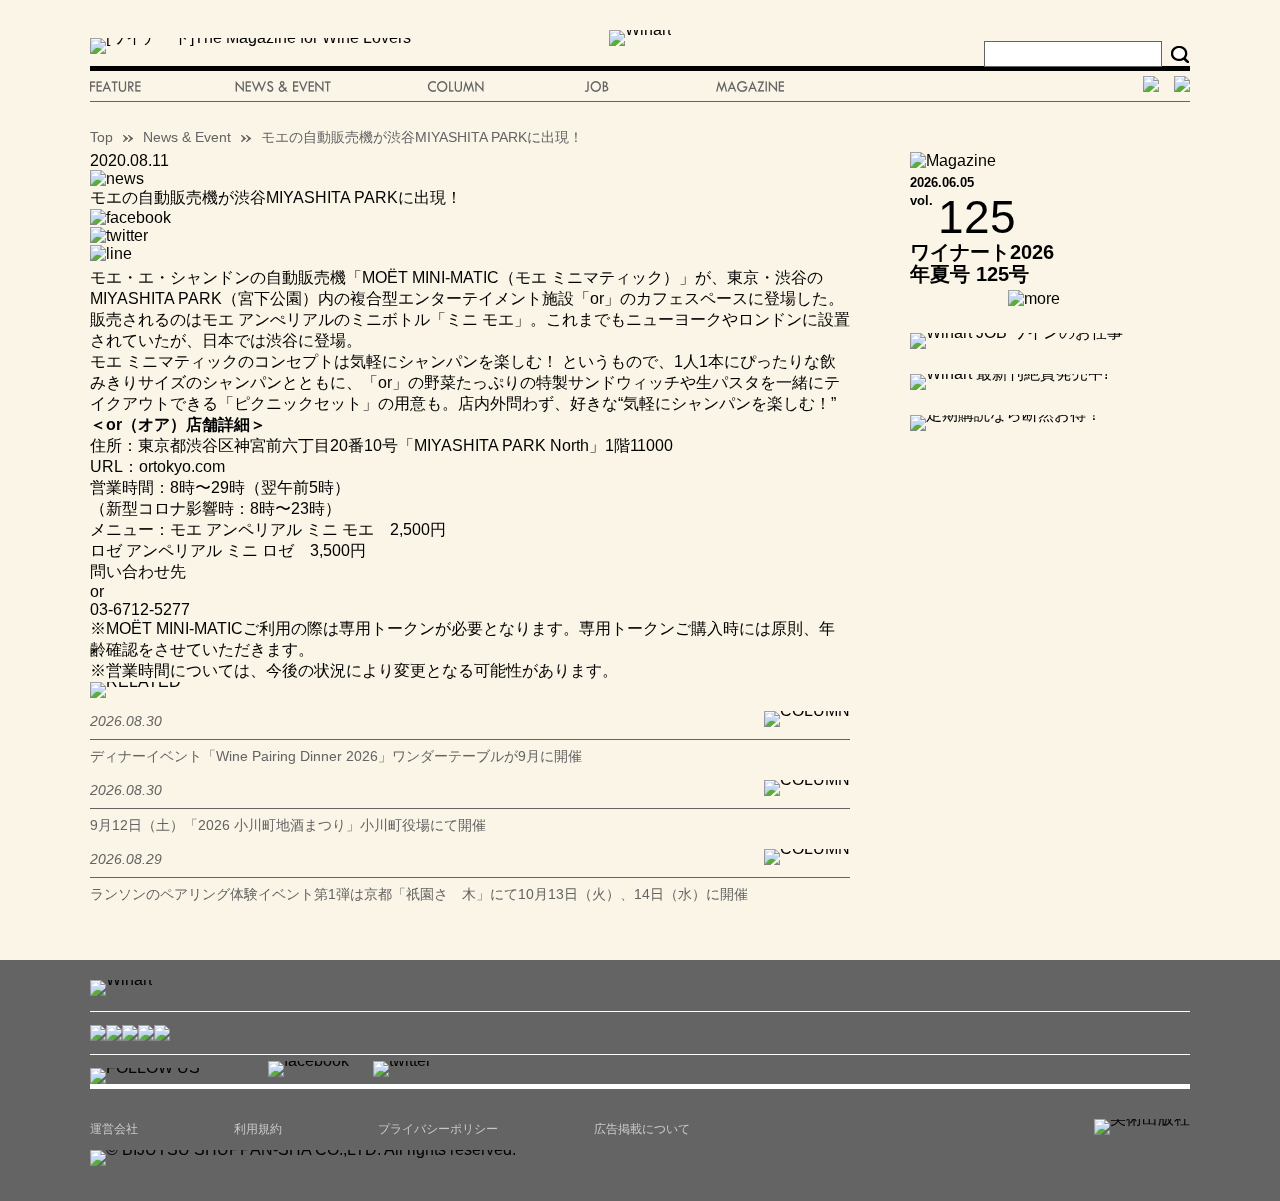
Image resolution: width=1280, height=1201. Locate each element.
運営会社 (114, 1129)
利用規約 (258, 1129)
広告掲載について (642, 1129)
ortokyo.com (182, 466)
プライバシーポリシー (438, 1129)
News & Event (187, 137)
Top (101, 137)
